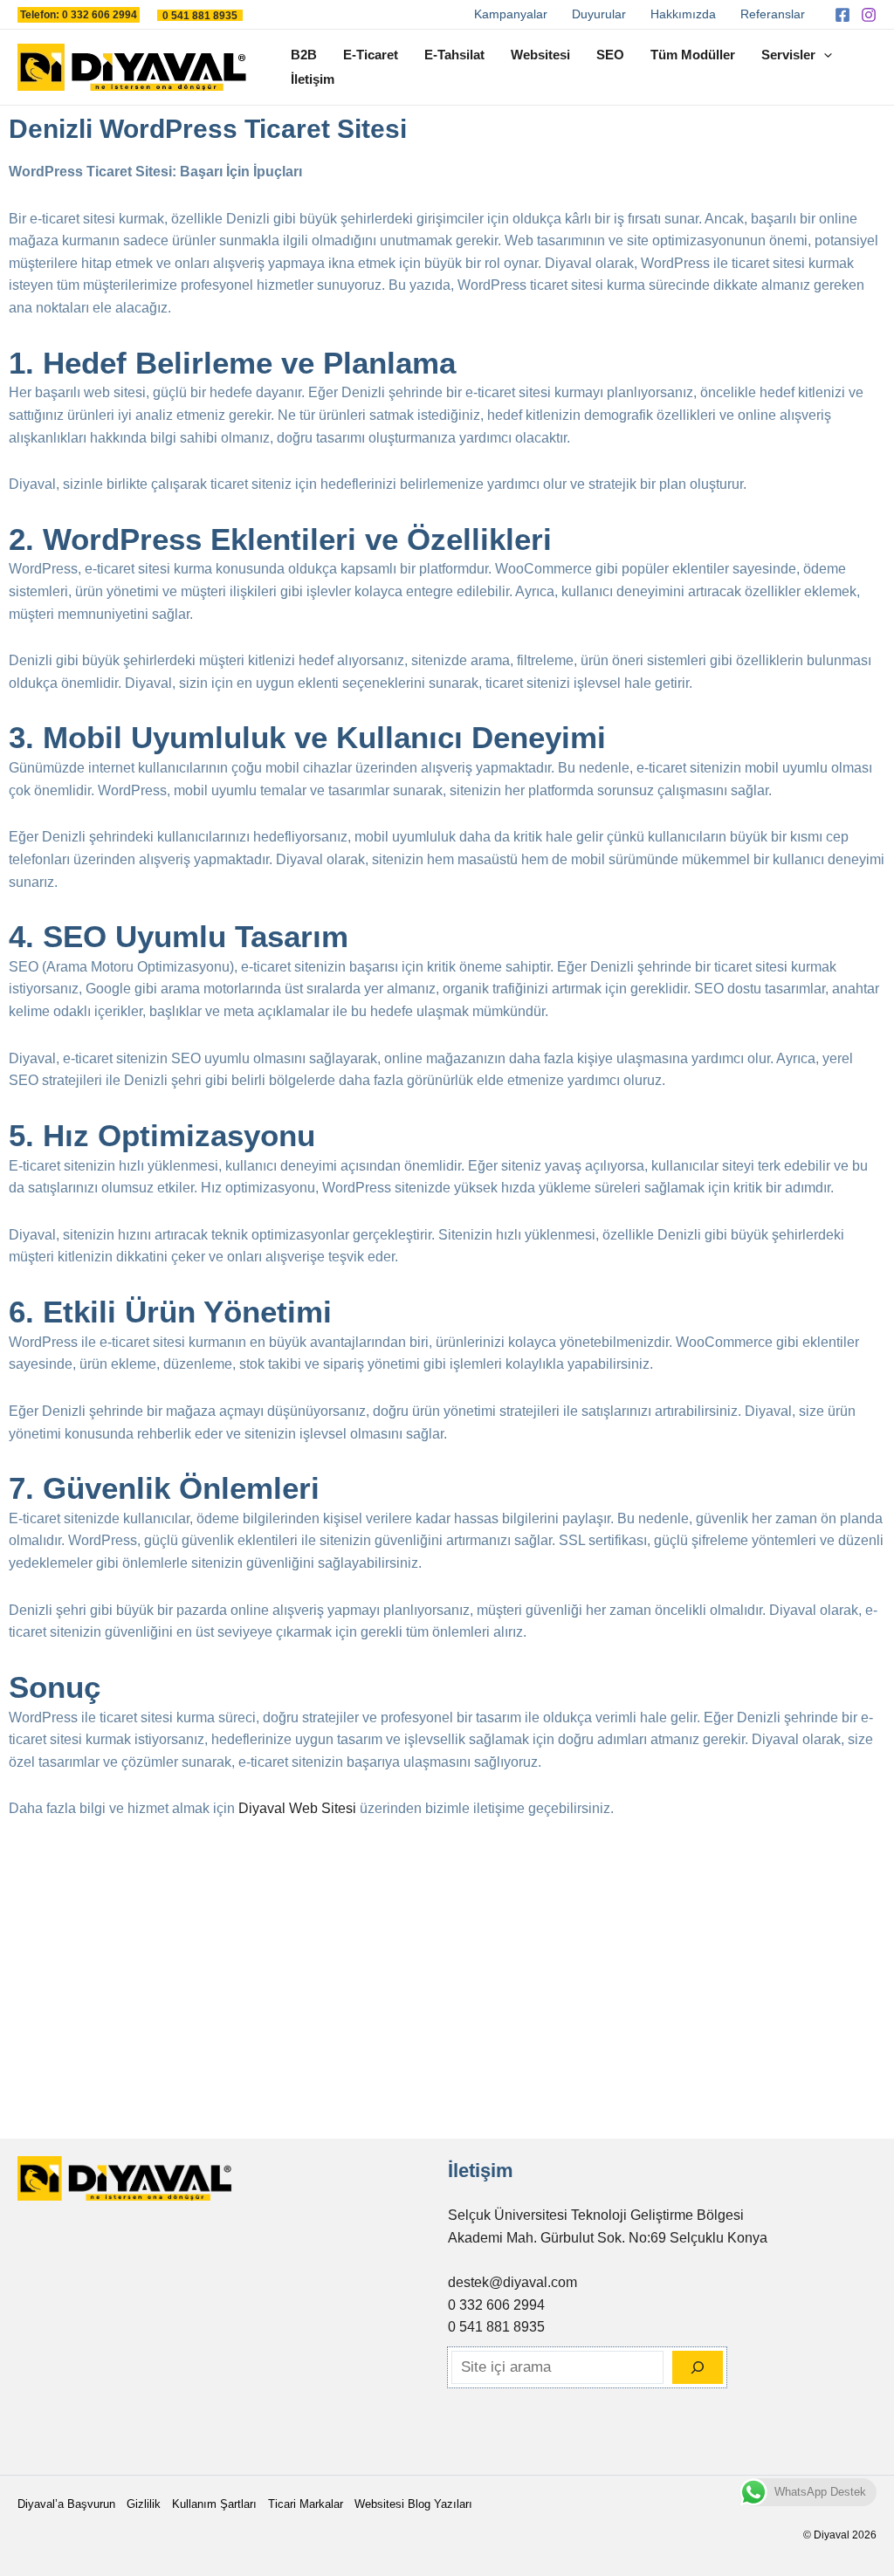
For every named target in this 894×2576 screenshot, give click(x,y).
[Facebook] (842, 15)
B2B (304, 55)
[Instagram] (869, 15)
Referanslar (773, 14)
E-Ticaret (371, 55)
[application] (824, 55)
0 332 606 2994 (496, 2305)
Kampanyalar (511, 14)
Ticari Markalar (306, 2504)
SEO (610, 55)
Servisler (788, 55)
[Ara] (698, 2367)
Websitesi (540, 55)
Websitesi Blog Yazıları (413, 2504)
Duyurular (599, 14)
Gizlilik (144, 2504)
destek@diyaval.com (512, 2282)
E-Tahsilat (454, 55)
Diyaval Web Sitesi (297, 1808)
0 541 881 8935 (496, 2327)
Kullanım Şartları (214, 2504)
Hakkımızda (683, 14)
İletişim (313, 79)
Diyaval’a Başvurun (66, 2504)
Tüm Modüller (693, 55)
